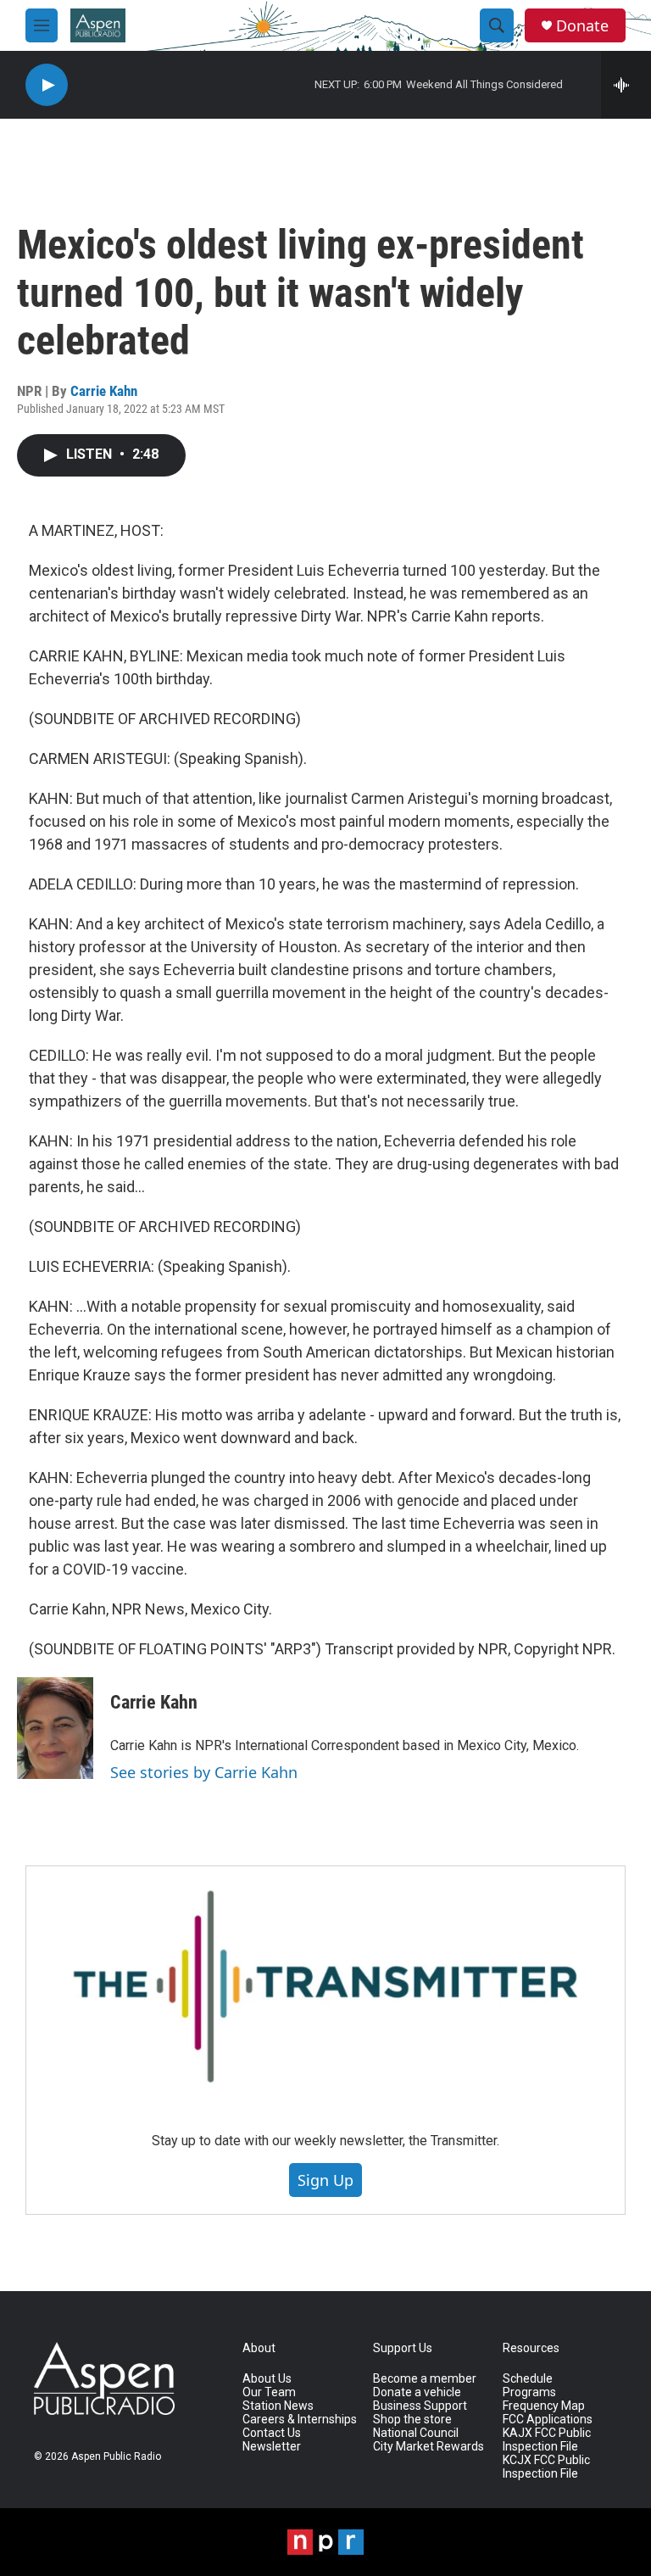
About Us (267, 2379)
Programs (529, 2392)
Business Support (420, 2406)
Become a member (425, 2379)
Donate (582, 26)
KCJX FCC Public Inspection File (546, 2467)
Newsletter (272, 2447)
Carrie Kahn (104, 391)
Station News (278, 2406)
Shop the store (412, 2420)
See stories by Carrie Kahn (204, 1772)
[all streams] (626, 85)
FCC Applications (548, 2420)
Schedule (528, 2379)
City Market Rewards (428, 2447)
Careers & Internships (300, 2420)
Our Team (269, 2392)
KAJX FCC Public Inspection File (547, 2440)
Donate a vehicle (417, 2392)
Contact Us (272, 2433)
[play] (47, 85)
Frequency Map (544, 2406)
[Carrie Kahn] (55, 1728)
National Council (416, 2433)
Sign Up (325, 2180)
